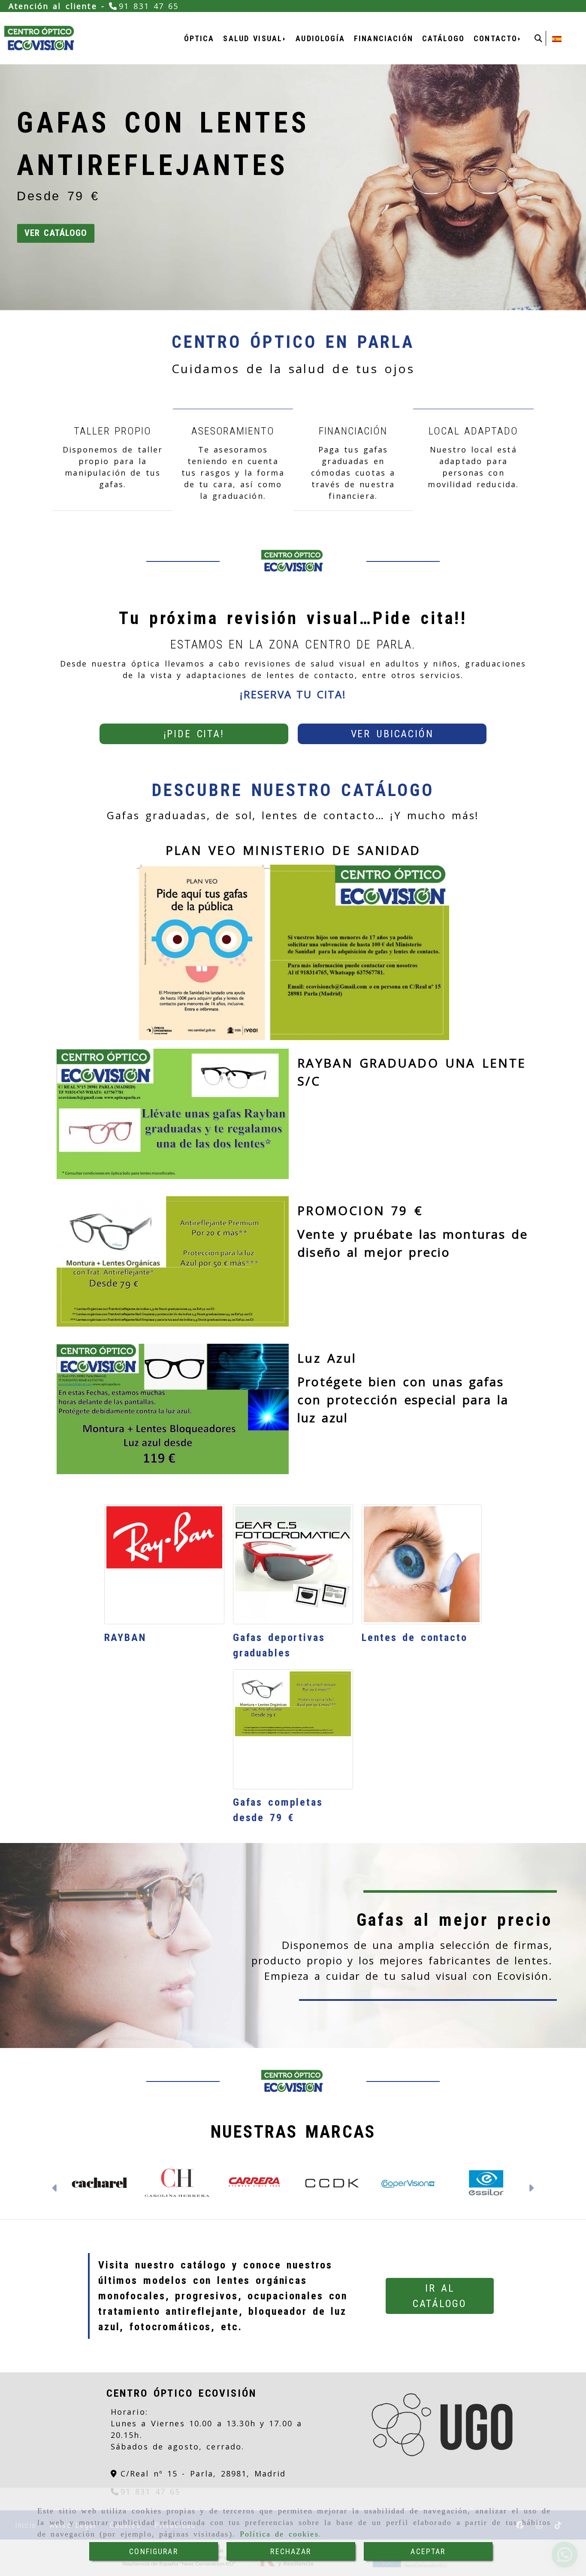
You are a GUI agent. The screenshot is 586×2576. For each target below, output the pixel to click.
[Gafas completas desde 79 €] (293, 1729)
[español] (557, 38)
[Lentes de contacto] (422, 1564)
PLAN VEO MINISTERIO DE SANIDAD (293, 850)
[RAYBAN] (164, 1564)
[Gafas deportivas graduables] (293, 1564)
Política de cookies (279, 2534)
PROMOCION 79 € (360, 1210)
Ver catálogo (56, 233)
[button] (194, 734)
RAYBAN (125, 1638)
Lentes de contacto (415, 1638)
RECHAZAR (291, 2551)
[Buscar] (538, 38)
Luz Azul (327, 1358)
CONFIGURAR (154, 2551)
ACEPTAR (428, 2551)
